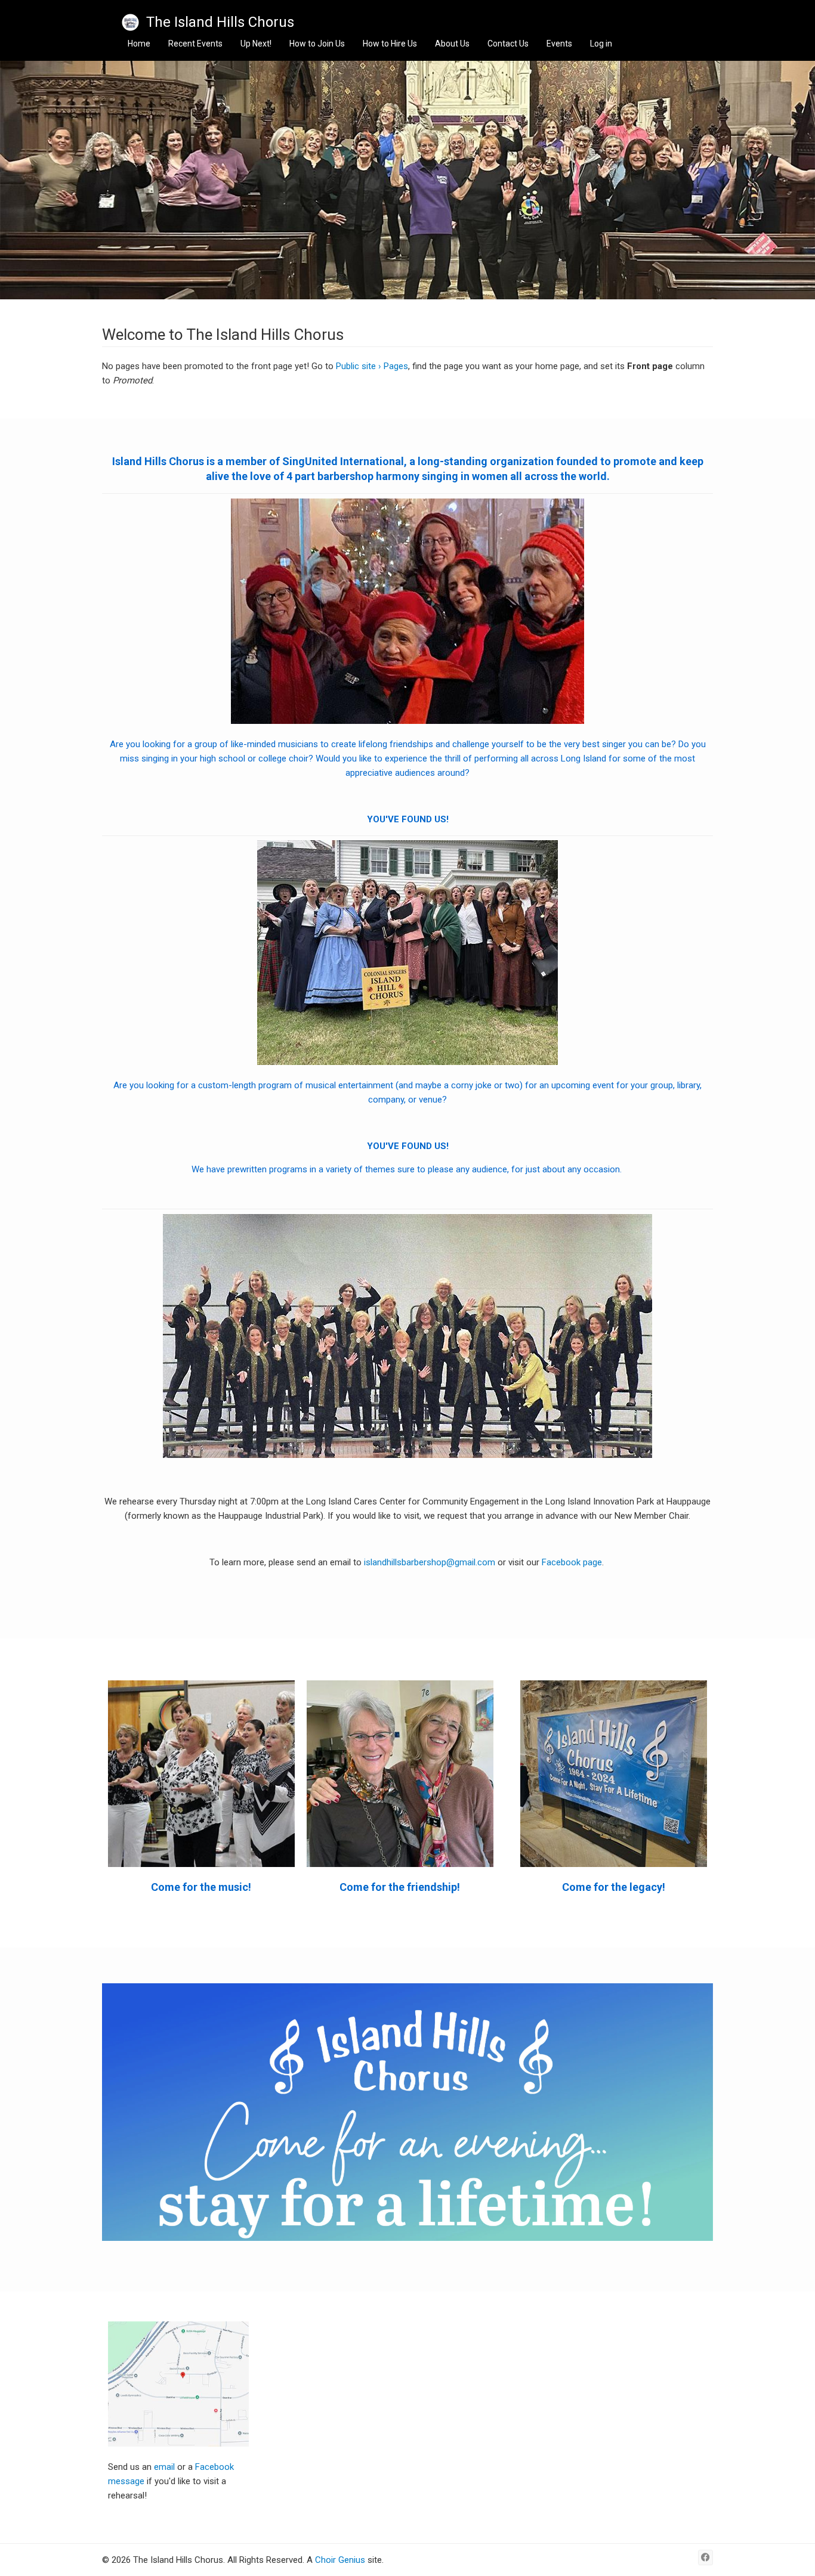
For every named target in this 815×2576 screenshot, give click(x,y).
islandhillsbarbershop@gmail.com (430, 1562)
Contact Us (508, 44)
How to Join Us (317, 44)
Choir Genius (340, 2560)
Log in (601, 44)
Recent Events (195, 44)
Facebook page (572, 1562)
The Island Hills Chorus (220, 22)
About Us (452, 44)
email (166, 2467)
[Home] (130, 22)
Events (559, 44)
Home (139, 44)
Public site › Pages (372, 366)
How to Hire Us (390, 44)
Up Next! (256, 44)
